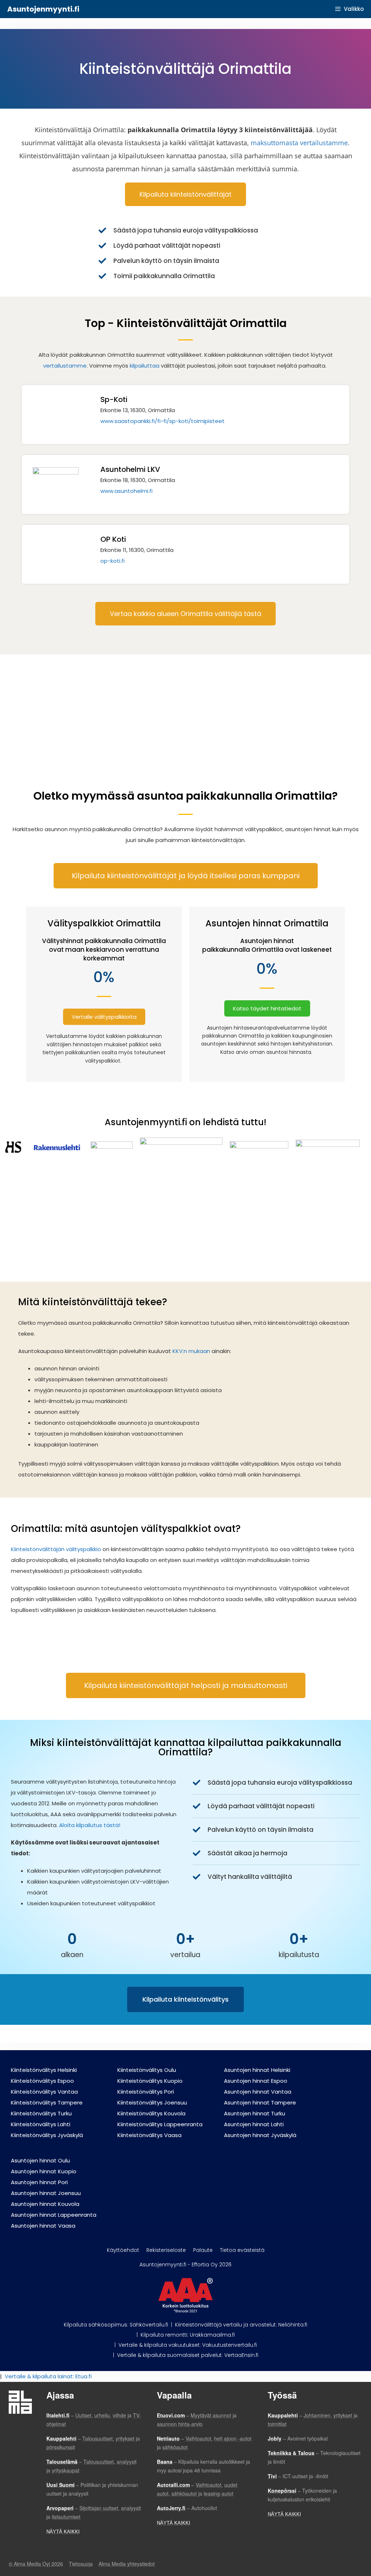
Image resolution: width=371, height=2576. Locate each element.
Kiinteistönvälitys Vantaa (44, 2092)
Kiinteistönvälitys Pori (146, 2092)
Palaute (203, 2250)
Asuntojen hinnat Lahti (254, 2124)
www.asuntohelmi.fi (126, 491)
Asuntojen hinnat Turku (255, 2113)
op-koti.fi (112, 561)
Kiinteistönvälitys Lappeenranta (160, 2124)
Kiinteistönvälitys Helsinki (44, 2070)
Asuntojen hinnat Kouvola (45, 2204)
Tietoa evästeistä (242, 2250)
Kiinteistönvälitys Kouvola (151, 2113)
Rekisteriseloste (166, 2250)
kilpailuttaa (145, 366)
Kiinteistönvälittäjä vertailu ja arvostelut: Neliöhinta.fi (241, 2325)
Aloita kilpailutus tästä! (90, 1825)
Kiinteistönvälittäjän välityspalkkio (56, 1549)
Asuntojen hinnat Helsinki (257, 2070)
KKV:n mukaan (191, 1351)
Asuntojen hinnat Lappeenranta (54, 2215)
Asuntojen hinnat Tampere (260, 2102)
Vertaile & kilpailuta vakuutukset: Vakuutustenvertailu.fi (188, 2345)
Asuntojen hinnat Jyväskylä (260, 2135)
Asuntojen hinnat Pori (39, 2182)
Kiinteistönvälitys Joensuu (152, 2102)
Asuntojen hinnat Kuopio (44, 2171)
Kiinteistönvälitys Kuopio (150, 2081)
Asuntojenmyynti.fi (43, 9)
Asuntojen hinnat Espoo (256, 2081)
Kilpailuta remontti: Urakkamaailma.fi (188, 2335)
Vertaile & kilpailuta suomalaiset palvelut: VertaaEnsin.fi (188, 2355)
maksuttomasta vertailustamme (299, 143)
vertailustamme (65, 366)
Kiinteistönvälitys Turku (41, 2113)
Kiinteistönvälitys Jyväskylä (47, 2135)
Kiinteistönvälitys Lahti (41, 2124)
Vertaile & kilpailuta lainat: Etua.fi (48, 2376)
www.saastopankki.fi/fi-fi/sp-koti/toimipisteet (162, 421)
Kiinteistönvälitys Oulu (147, 2070)
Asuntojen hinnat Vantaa (258, 2092)
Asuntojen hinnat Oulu (40, 2160)
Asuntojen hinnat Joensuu (46, 2193)
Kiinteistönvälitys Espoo (42, 2081)
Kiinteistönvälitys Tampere (47, 2102)
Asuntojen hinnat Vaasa (43, 2226)
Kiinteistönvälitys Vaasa (149, 2135)
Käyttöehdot (123, 2250)
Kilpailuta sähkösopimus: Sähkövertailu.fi (116, 2325)
